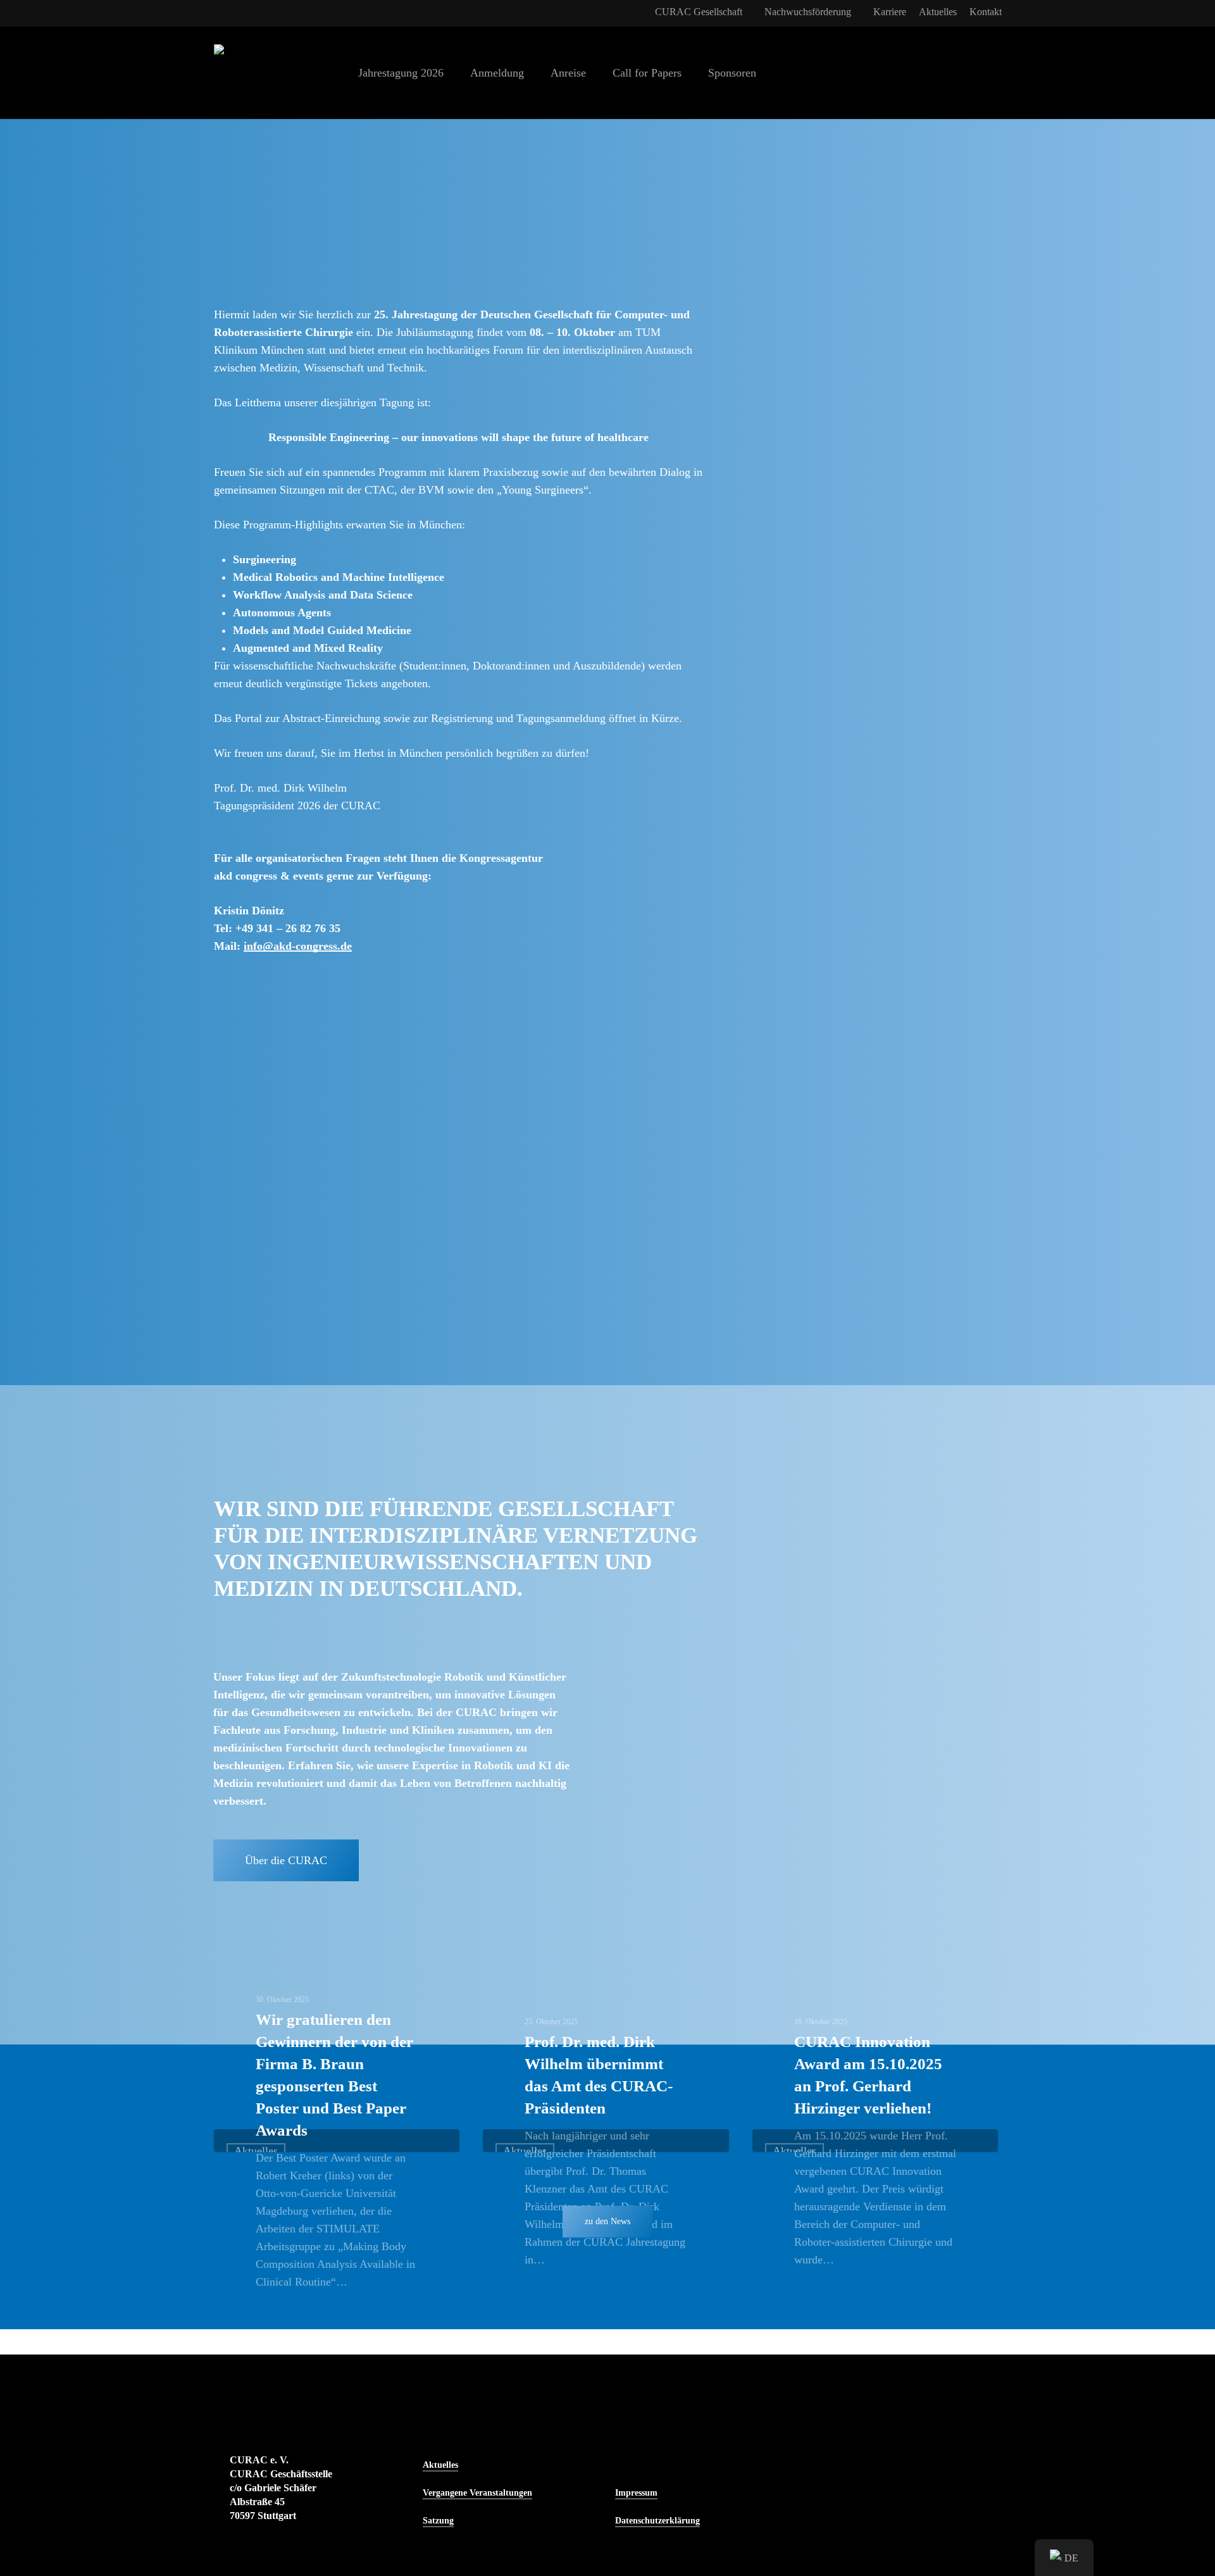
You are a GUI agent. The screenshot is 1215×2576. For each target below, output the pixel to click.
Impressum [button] (636, 2493)
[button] (286, 1860)
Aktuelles (256, 2151)
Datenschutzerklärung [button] (657, 2521)
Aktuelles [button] (440, 2465)
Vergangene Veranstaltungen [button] (477, 2493)
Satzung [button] (438, 2521)
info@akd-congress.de (298, 946)
